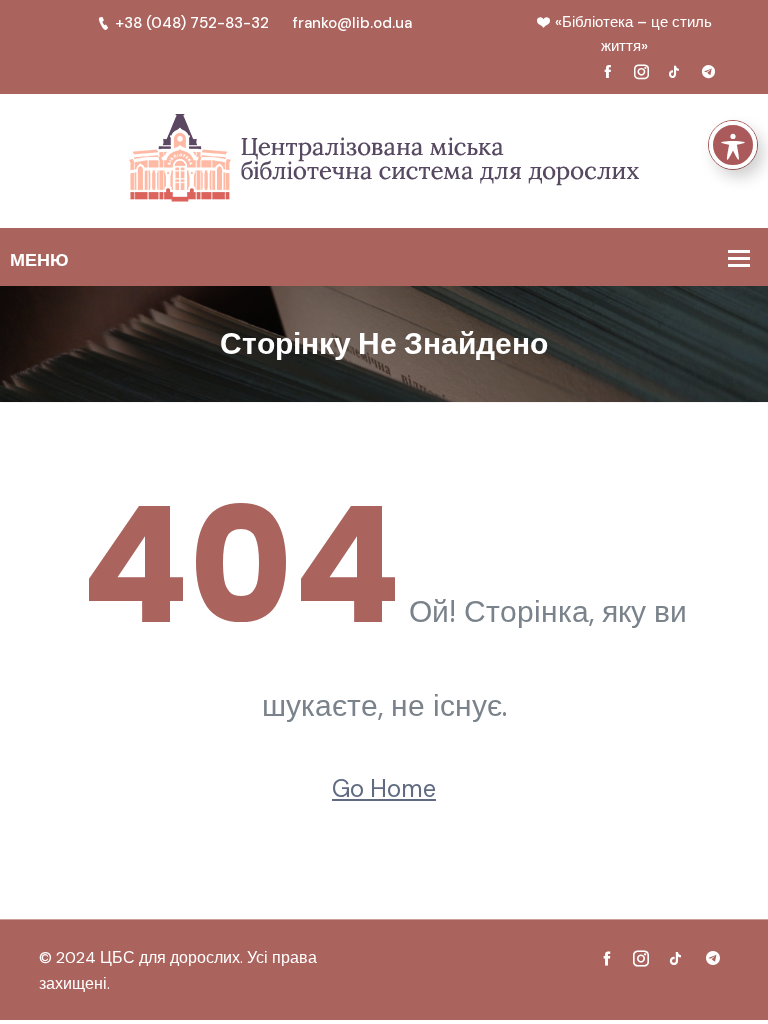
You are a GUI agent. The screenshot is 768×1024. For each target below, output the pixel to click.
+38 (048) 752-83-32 (192, 23)
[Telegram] (708, 71)
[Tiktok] (675, 71)
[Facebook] (608, 71)
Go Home (384, 788)
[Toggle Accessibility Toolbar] (733, 145)
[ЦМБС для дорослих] (384, 159)
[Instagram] (641, 71)
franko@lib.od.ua (352, 23)
